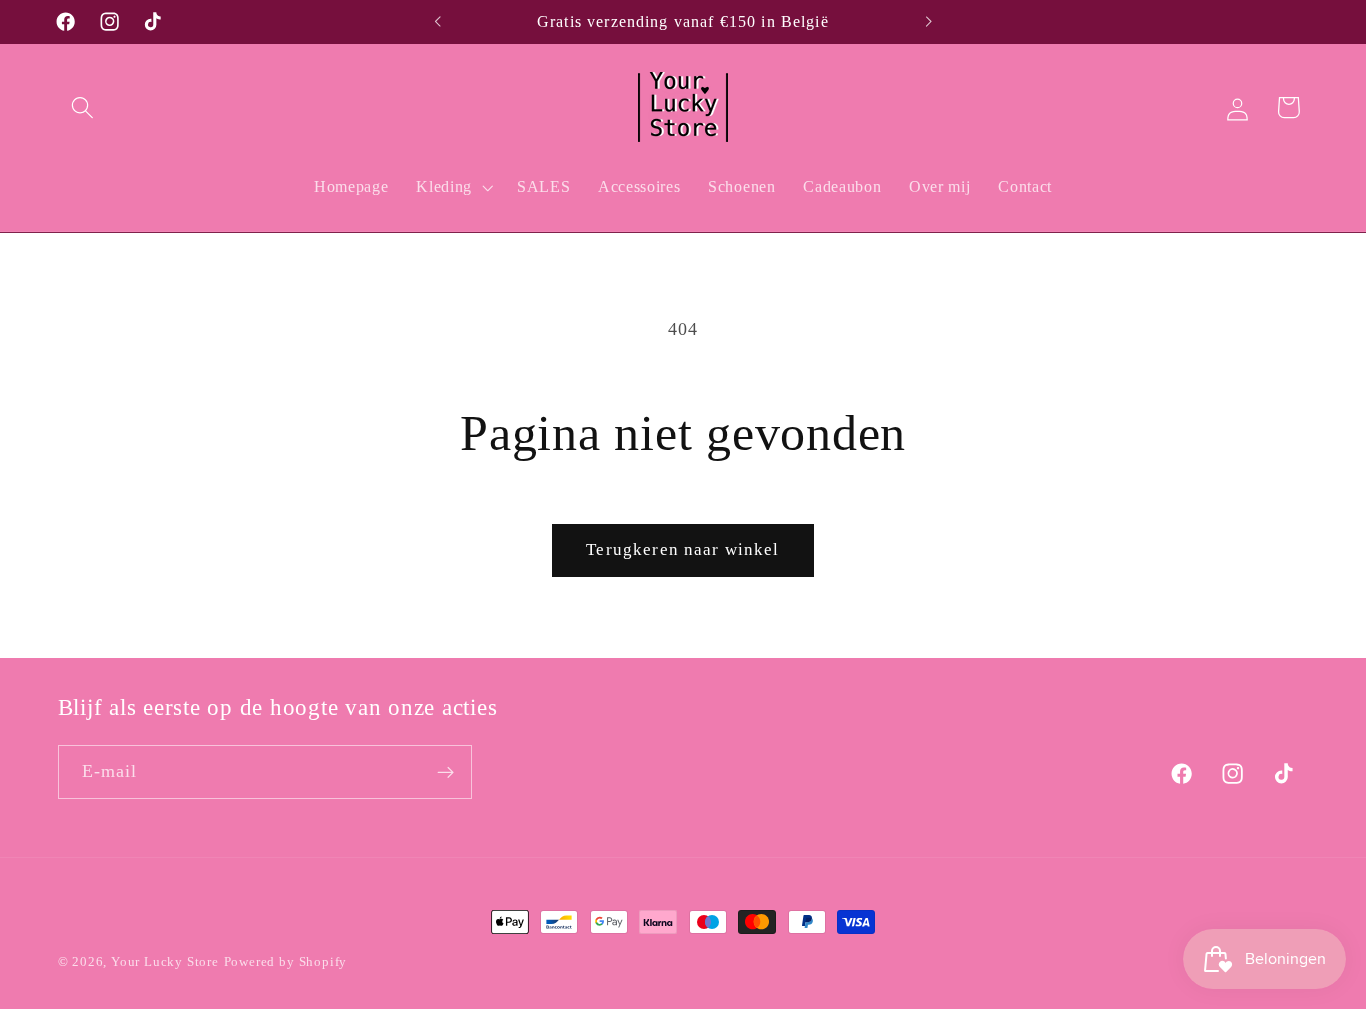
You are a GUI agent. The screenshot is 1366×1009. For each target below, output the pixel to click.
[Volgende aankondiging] (928, 22)
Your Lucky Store (165, 962)
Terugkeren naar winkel (682, 549)
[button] (83, 107)
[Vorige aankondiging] (438, 22)
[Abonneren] (445, 773)
